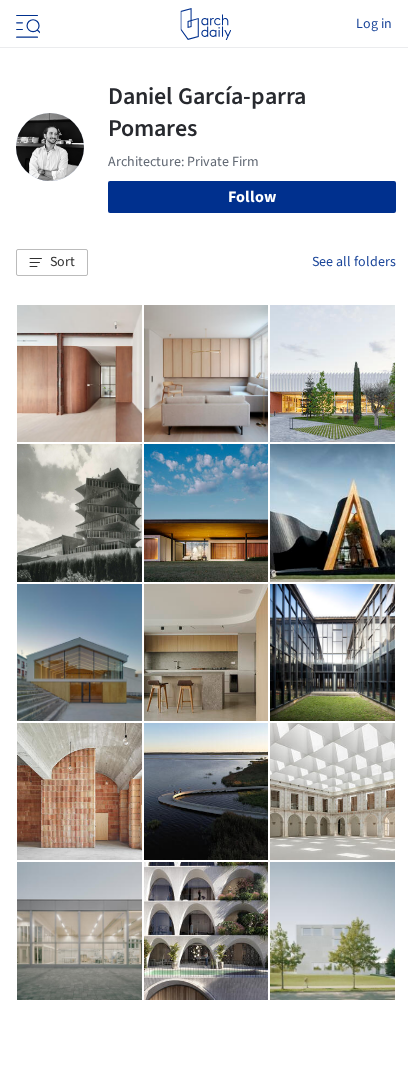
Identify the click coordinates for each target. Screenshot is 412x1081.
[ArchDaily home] (205, 24)
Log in (374, 24)
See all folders (354, 262)
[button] (52, 263)
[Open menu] (26, 24)
